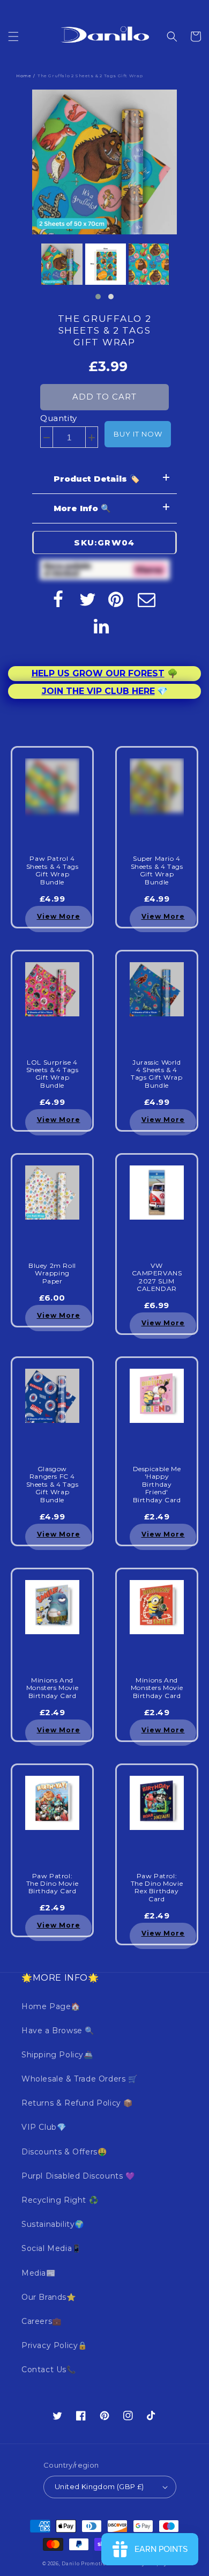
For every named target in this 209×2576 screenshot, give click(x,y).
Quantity (59, 418)
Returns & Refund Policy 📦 (77, 2103)
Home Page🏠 (51, 2006)
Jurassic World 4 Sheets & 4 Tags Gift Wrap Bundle (156, 1074)
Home (24, 76)
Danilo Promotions (87, 2564)
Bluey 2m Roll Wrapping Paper (52, 1274)
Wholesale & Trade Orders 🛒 (80, 2079)
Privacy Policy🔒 (54, 2345)
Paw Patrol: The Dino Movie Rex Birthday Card (157, 1888)
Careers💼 (42, 2321)
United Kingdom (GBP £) (99, 2486)
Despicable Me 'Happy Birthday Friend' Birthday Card (157, 1485)
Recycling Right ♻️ (60, 2200)
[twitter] (88, 599)
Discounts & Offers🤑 (64, 2152)
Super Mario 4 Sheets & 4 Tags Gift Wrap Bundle (157, 870)
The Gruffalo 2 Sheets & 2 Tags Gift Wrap (105, 330)
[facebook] (58, 599)
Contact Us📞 (49, 2370)
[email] (147, 599)
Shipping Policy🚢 (57, 2055)
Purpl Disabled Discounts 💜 (78, 2176)
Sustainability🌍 (53, 2224)
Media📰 (39, 2273)
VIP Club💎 (44, 2127)
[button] (13, 36)
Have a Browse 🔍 (58, 2031)
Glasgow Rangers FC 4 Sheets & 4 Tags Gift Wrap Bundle (53, 1485)
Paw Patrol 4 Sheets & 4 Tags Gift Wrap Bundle (53, 870)
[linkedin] (102, 626)
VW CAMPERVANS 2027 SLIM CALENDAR (157, 1277)
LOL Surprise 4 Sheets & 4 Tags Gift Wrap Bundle (53, 1074)
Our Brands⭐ (49, 2297)
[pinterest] (117, 599)
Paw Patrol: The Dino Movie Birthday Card (52, 1884)
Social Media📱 (51, 2248)
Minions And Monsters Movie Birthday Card (52, 1688)
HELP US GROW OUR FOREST (98, 673)
